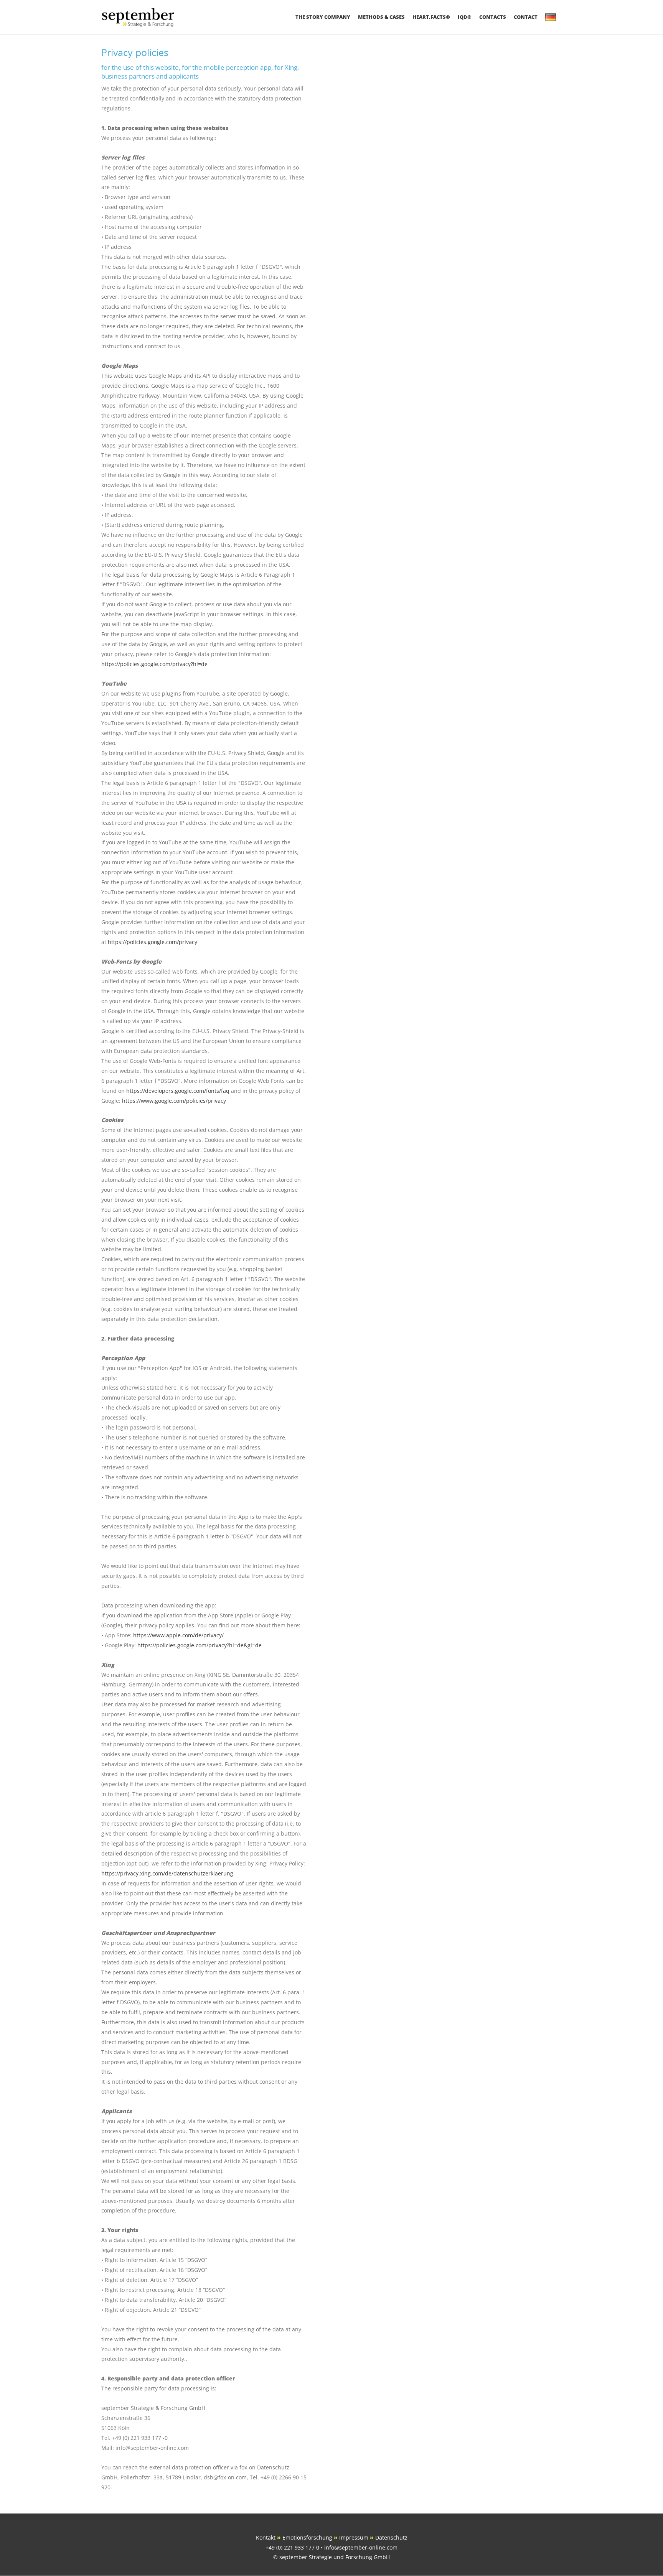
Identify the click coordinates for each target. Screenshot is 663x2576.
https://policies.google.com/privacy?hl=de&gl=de (200, 1645)
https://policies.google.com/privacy (153, 942)
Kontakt (266, 2537)
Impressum (354, 2537)
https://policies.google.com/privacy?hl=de (154, 664)
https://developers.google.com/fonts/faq (178, 1091)
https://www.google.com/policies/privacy (174, 1101)
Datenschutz (391, 2537)
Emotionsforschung (307, 2537)
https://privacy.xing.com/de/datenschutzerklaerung (167, 1873)
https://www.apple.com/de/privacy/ (178, 1635)
